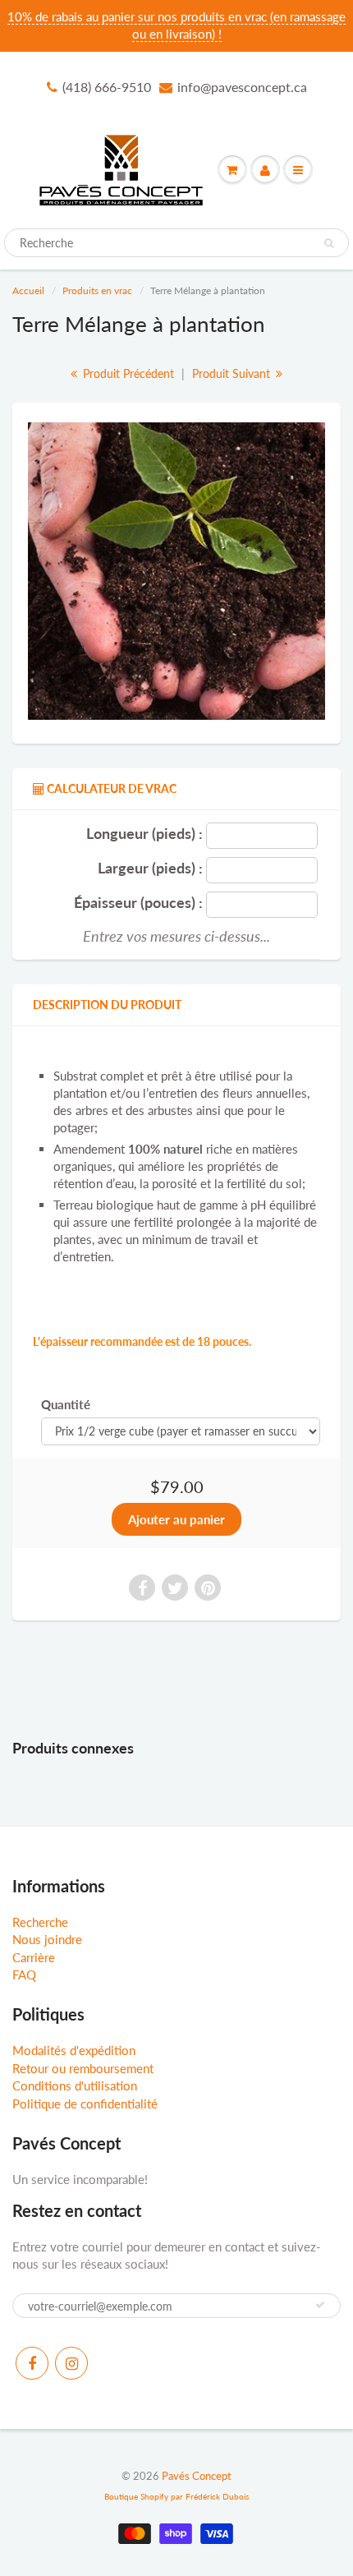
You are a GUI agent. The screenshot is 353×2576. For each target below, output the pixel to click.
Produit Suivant (233, 373)
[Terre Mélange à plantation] (176, 571)
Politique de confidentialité (85, 2104)
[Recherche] (329, 243)
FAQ (24, 1975)
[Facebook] (32, 2363)
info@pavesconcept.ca (242, 87)
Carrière (34, 1957)
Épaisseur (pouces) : (138, 903)
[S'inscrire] (320, 2305)
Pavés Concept (197, 2476)
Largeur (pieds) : (150, 868)
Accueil (28, 290)
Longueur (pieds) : (144, 834)
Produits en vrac (97, 290)
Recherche (40, 1922)
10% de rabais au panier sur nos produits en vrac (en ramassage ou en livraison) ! (176, 25)
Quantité (66, 1404)
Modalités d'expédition (74, 2050)
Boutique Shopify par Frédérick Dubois (176, 2496)
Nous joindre (47, 1939)
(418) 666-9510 (107, 87)
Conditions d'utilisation (75, 2085)
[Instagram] (71, 2363)
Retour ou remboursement (83, 2068)
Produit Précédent (127, 373)
